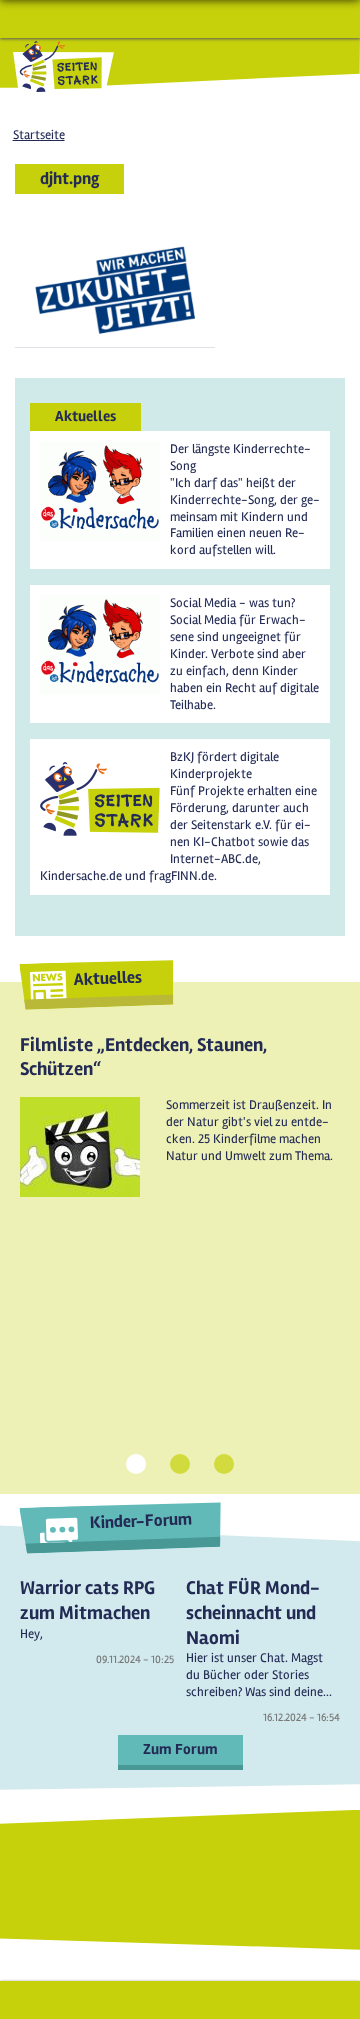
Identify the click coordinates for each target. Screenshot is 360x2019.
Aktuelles (107, 977)
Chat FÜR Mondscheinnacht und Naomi (253, 1612)
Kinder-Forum (140, 1521)
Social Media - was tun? (232, 603)
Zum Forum (180, 1749)
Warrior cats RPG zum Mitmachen (87, 1600)
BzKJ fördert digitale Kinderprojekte (224, 765)
